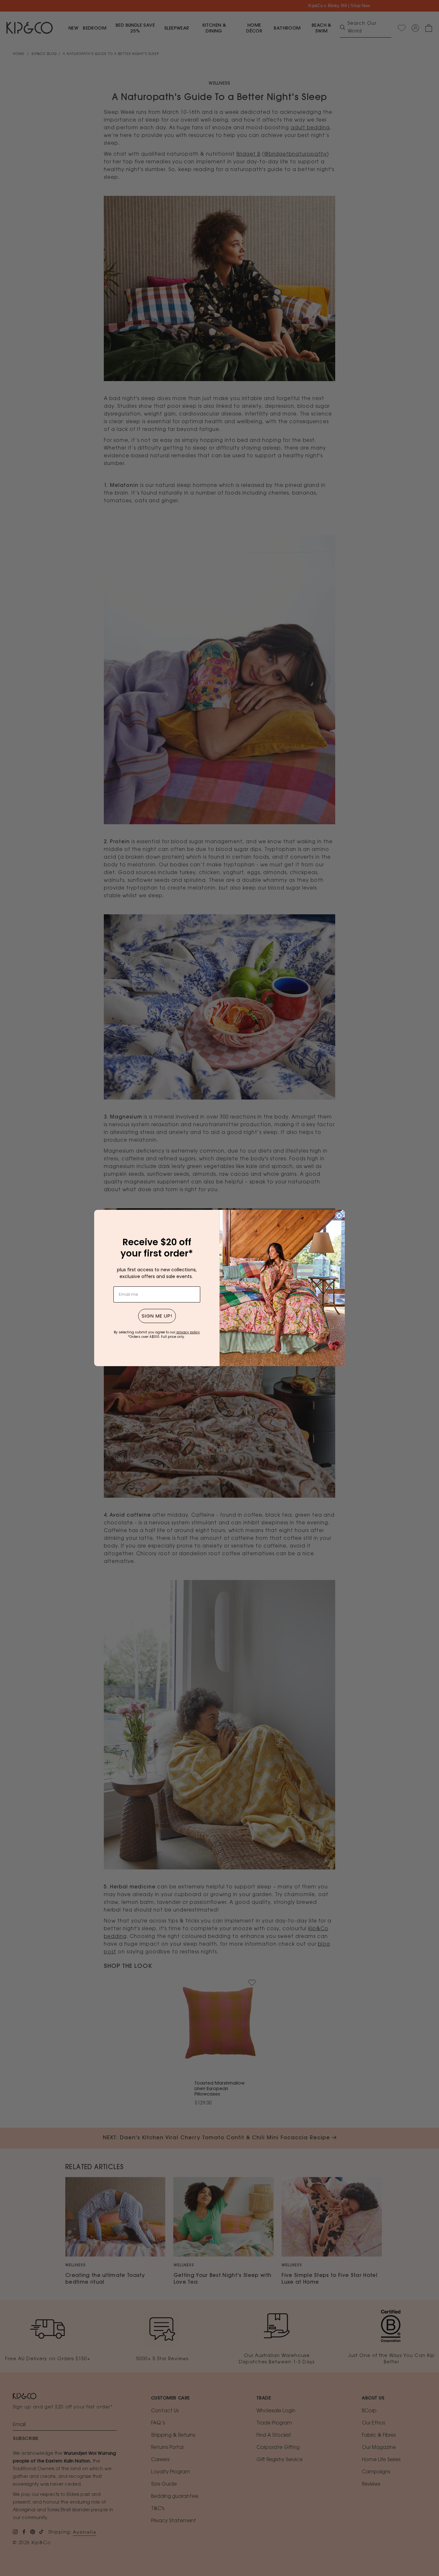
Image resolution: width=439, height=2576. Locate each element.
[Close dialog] (339, 1216)
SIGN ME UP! (157, 1316)
